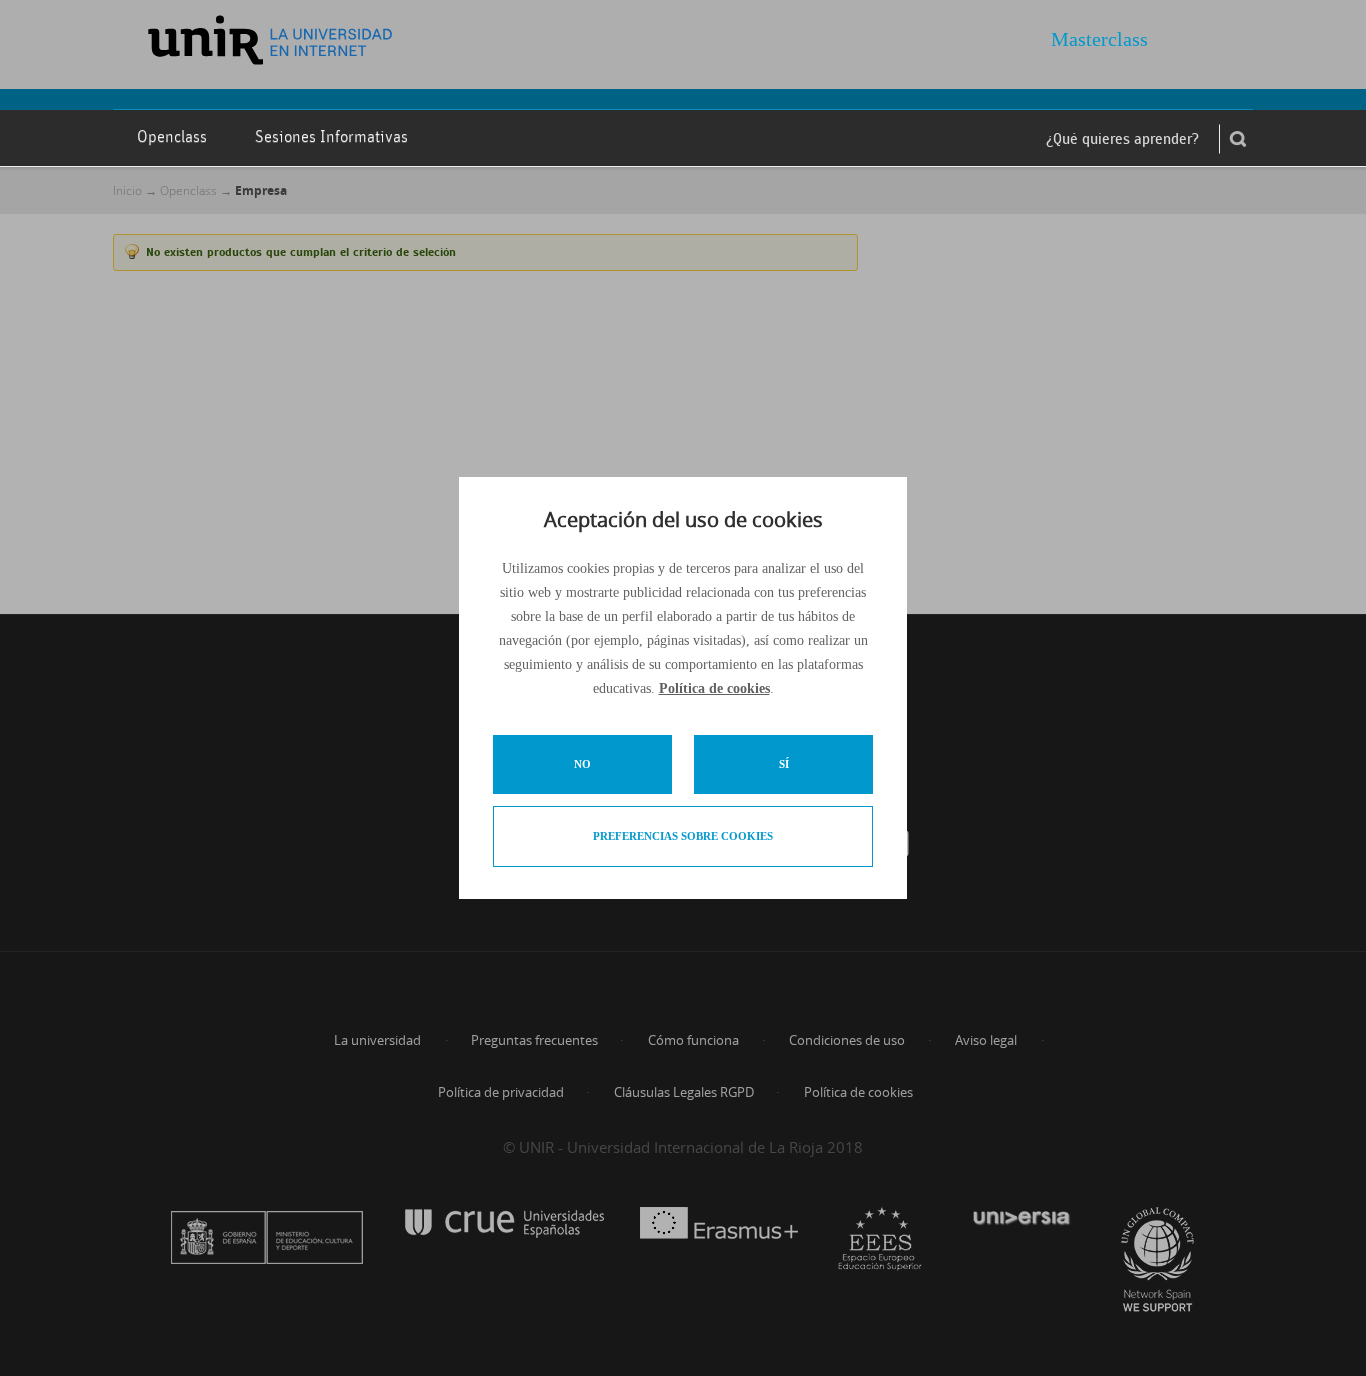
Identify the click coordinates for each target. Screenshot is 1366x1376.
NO (582, 764)
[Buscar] (1238, 139)
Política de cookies (714, 688)
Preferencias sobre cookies (683, 836)
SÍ (784, 764)
